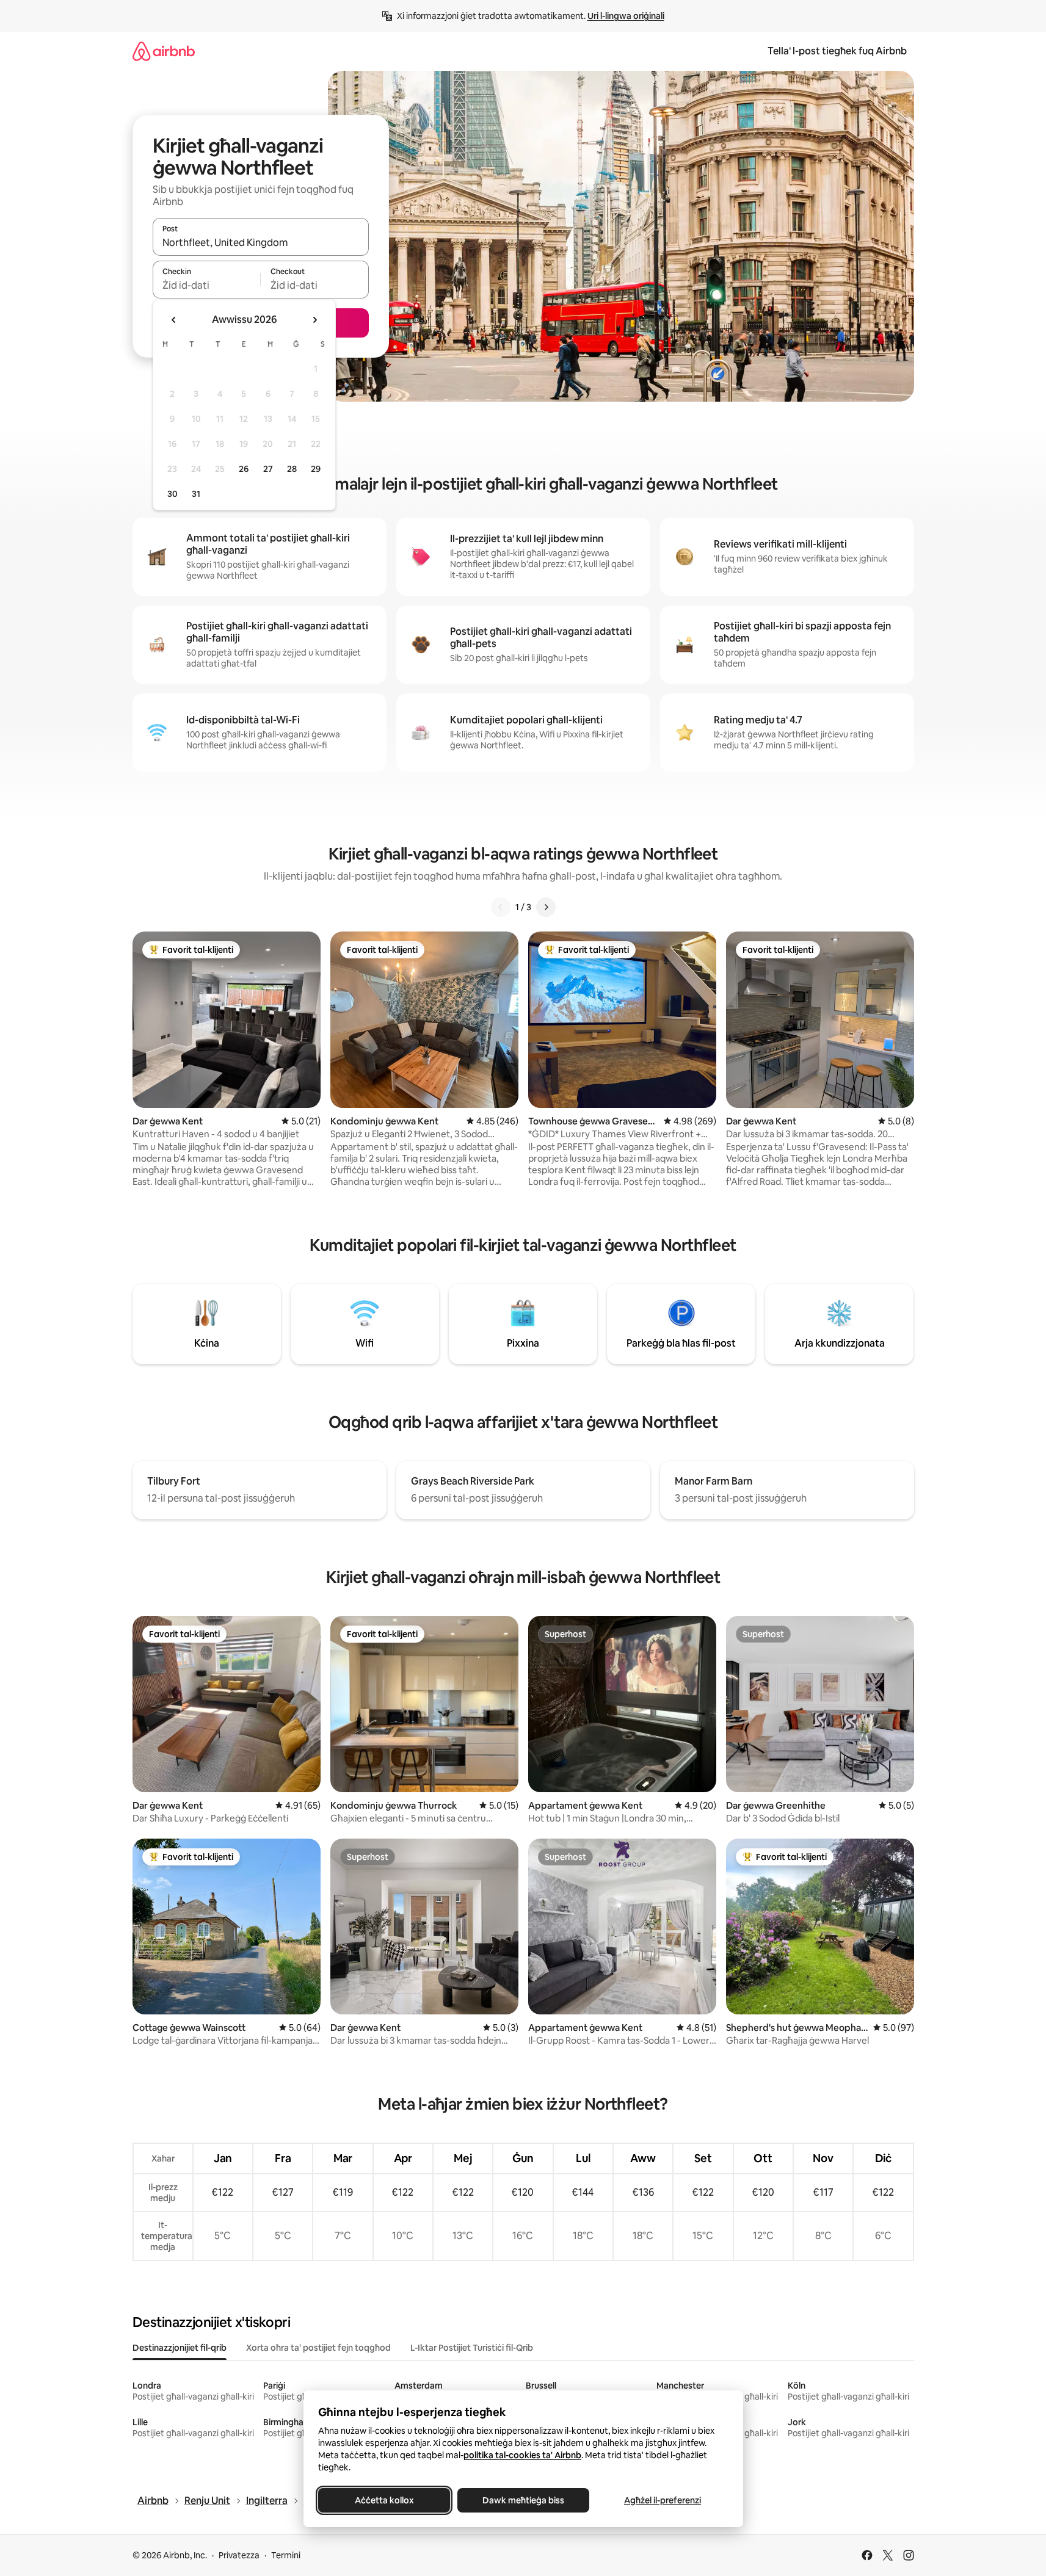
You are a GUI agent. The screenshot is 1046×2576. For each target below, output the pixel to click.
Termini (286, 2555)
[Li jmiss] (546, 907)
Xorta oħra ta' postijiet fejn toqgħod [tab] (318, 2348)
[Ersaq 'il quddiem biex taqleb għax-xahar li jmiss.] (314, 320)
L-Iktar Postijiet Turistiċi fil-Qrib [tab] (472, 2348)
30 (173, 494)
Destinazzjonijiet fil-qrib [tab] (180, 2348)
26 (244, 469)
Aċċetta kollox (384, 2500)
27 (268, 469)
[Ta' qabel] (501, 907)
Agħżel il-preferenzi (663, 2500)
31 (196, 494)
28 (292, 469)
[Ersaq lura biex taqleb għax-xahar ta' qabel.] (174, 320)
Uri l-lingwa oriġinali (626, 16)
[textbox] (207, 285)
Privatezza (239, 2555)
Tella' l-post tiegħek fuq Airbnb (837, 51)
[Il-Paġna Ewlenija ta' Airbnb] (164, 51)
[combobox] (261, 242)
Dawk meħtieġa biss (523, 2500)
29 (316, 469)
